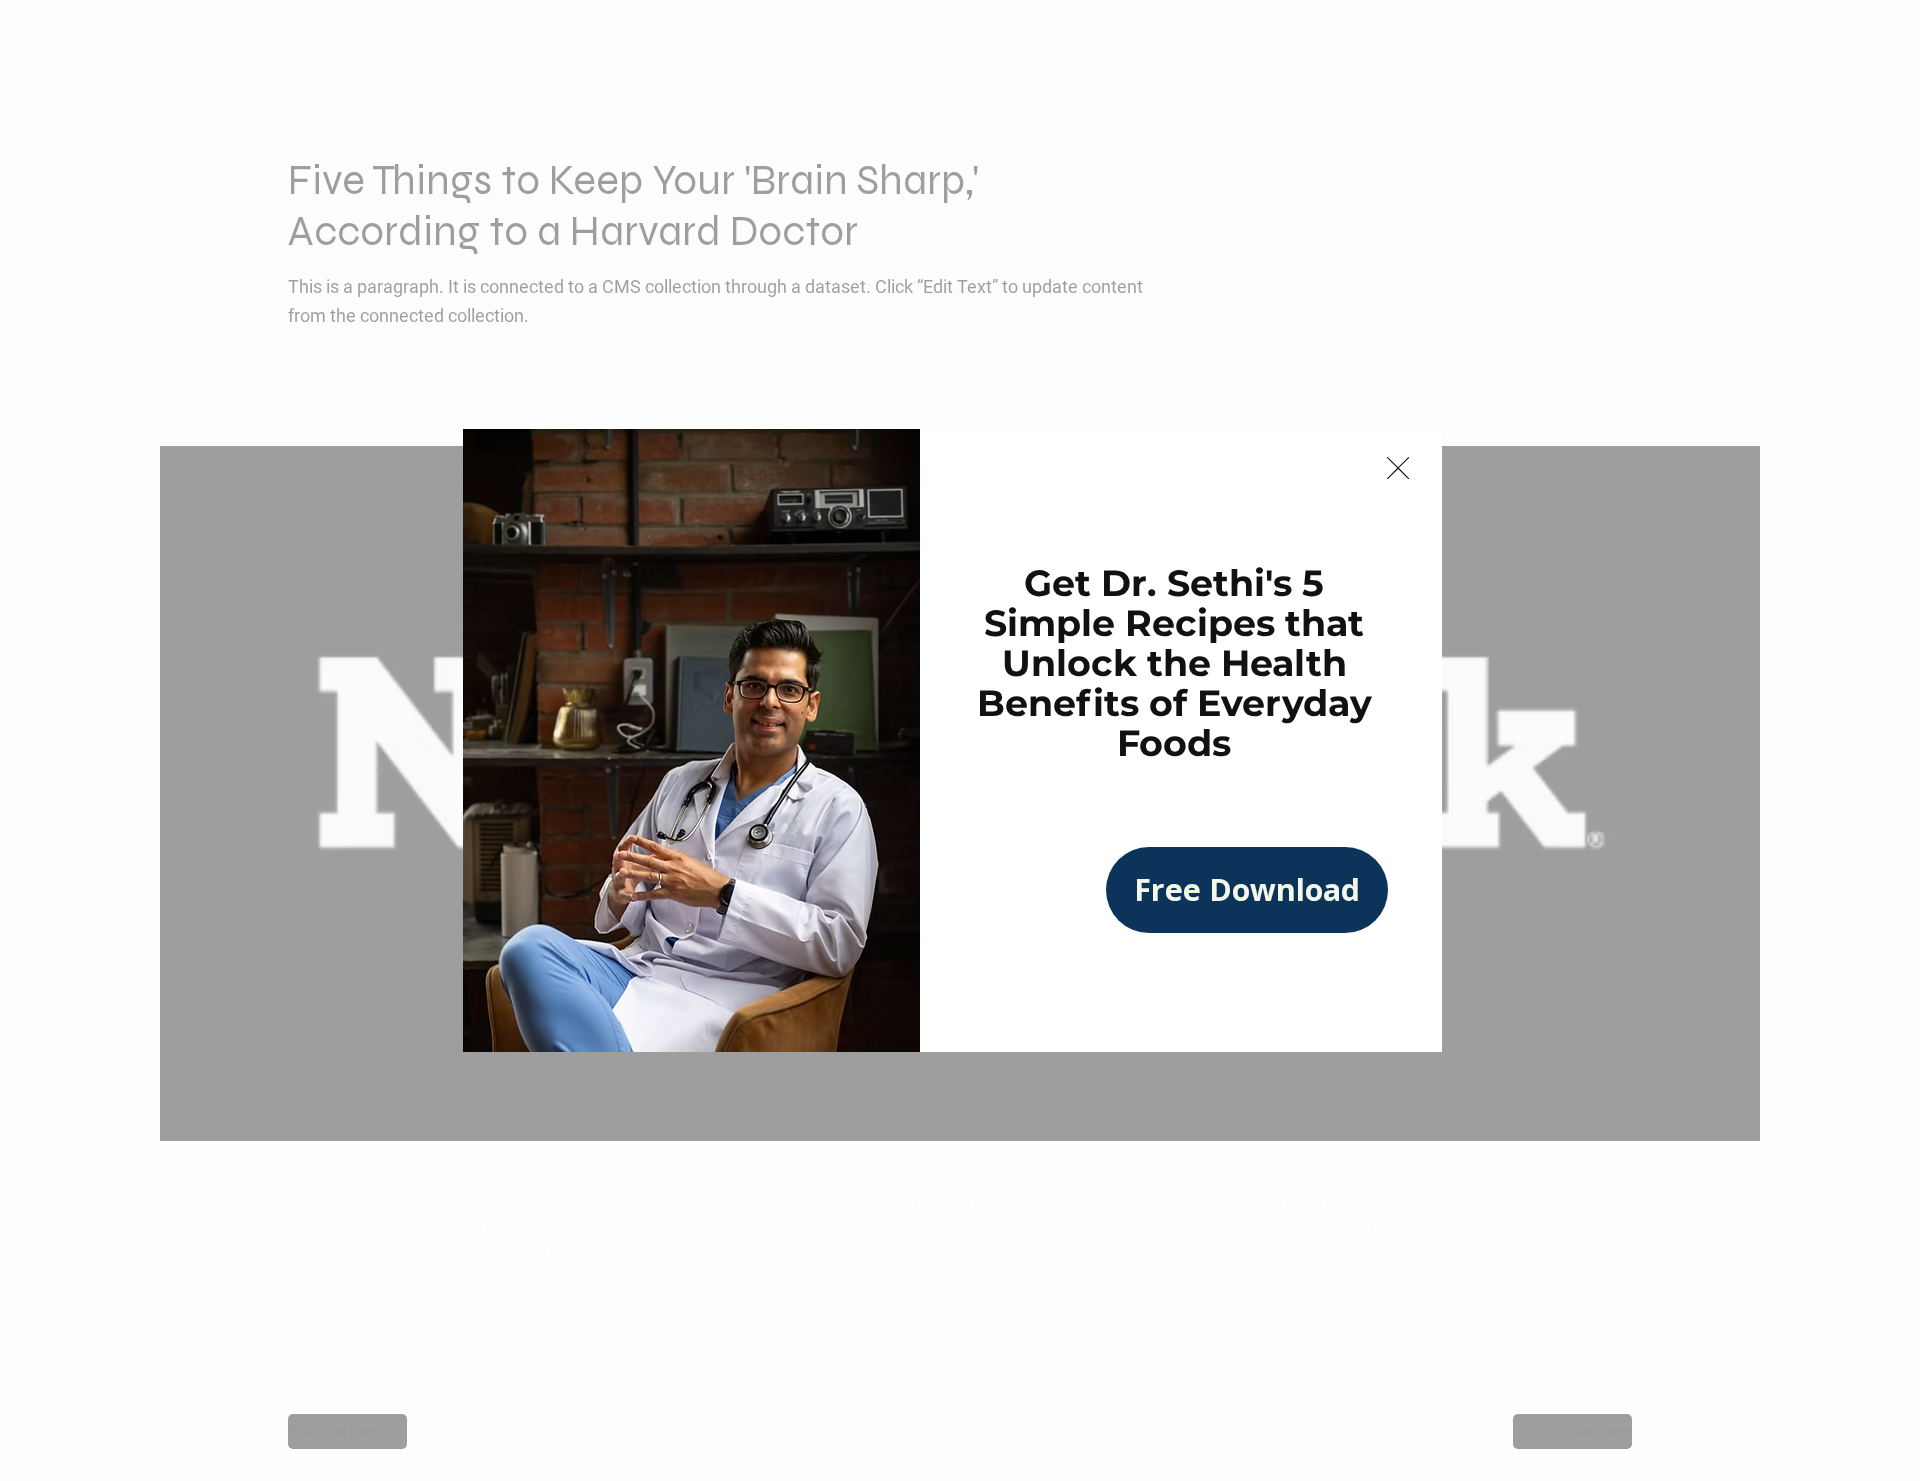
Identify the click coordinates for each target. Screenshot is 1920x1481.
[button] (1398, 469)
